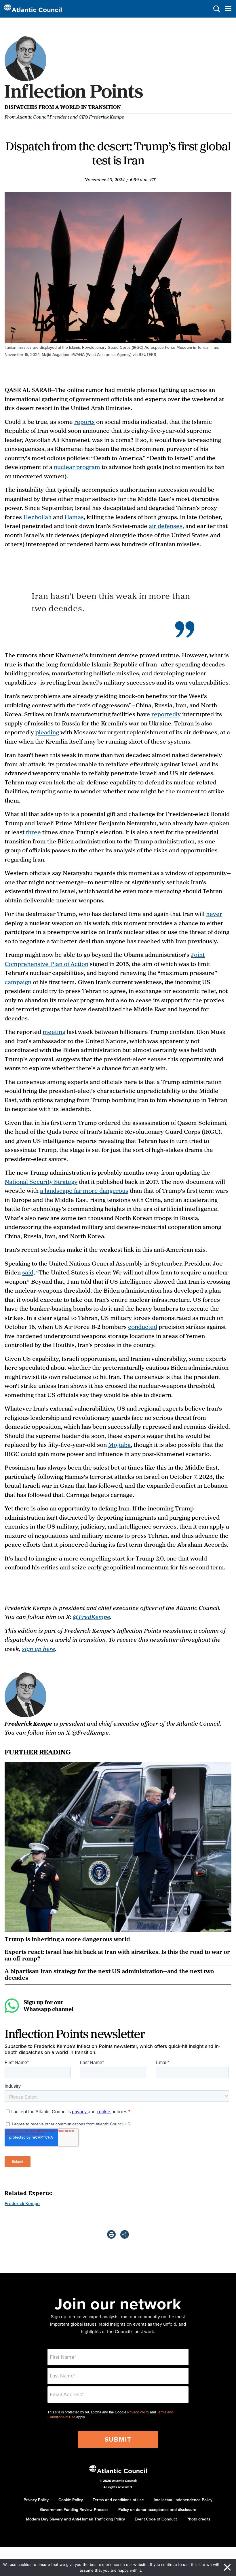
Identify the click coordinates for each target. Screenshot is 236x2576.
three (33, 832)
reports (84, 422)
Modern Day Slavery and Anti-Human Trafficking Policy (75, 2519)
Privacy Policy (138, 2412)
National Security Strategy (41, 1182)
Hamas (74, 517)
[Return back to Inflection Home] (75, 99)
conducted (143, 1327)
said (28, 1272)
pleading (47, 732)
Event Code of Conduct (156, 2519)
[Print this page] (111, 2234)
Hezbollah (37, 517)
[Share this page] (125, 2234)
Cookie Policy (71, 2500)
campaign (18, 982)
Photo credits (198, 2519)
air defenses (166, 526)
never (214, 914)
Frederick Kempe (22, 2203)
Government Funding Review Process (74, 2510)
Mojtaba (119, 1445)
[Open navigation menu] (228, 9)
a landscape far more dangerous (84, 1190)
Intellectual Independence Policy (183, 2500)
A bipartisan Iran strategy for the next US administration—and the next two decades (109, 1974)
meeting (54, 1032)
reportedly (166, 714)
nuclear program (77, 467)
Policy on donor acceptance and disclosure (157, 2510)
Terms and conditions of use (118, 2500)
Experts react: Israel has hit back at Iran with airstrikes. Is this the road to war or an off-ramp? (117, 1955)
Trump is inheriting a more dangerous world (67, 1939)
